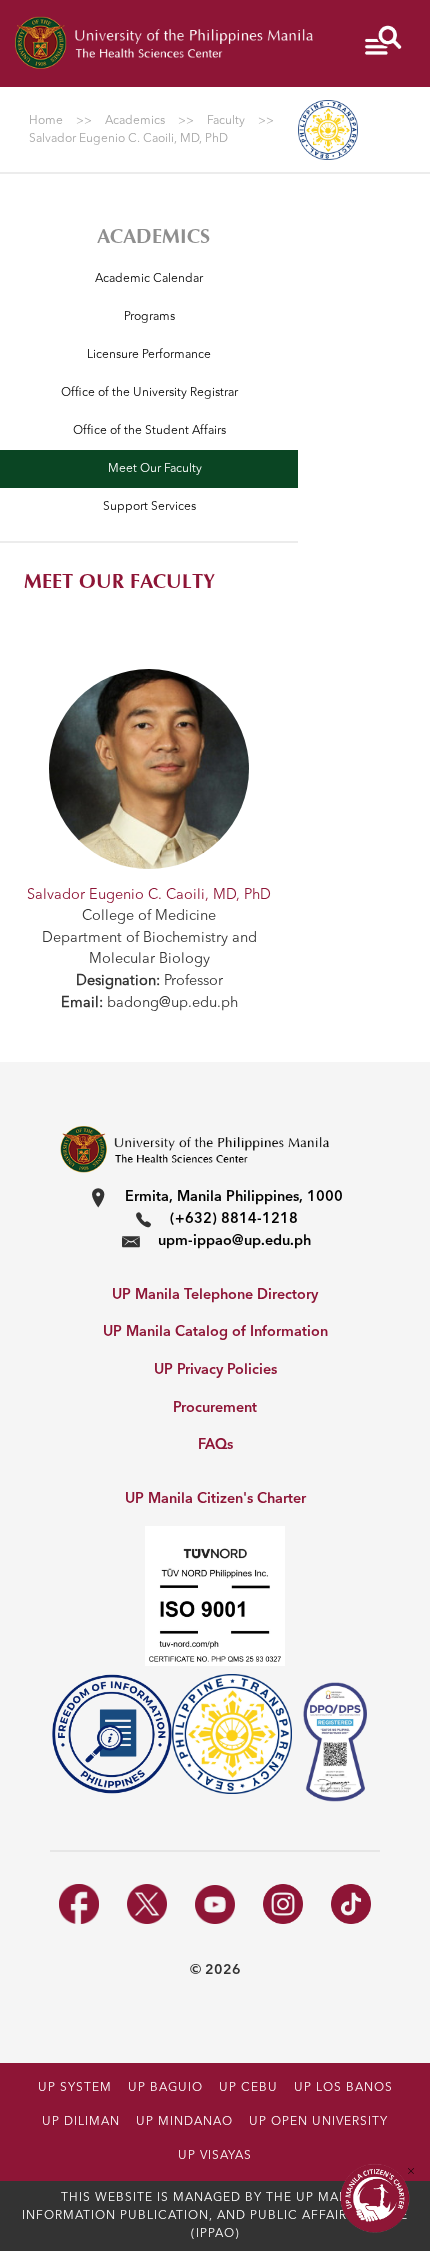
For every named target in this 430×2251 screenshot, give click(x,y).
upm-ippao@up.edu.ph (234, 1241)
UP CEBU (248, 2088)
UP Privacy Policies (215, 1370)
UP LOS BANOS (343, 2088)
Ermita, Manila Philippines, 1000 (234, 1197)
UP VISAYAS (215, 2156)
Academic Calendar (149, 279)
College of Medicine (149, 916)
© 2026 (215, 1970)
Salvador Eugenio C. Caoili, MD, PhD (149, 895)
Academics (153, 236)
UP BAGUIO (165, 2088)
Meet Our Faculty (155, 469)
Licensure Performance (149, 355)
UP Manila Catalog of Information (215, 1332)
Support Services (149, 507)
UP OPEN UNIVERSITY (318, 2122)
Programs (149, 317)
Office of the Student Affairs (149, 431)
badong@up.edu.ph (149, 1003)
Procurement (215, 1408)
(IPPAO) (215, 2234)
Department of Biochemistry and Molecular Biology (149, 949)
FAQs (215, 1445)
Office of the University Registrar (149, 393)
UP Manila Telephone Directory (215, 1295)
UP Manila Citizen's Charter (215, 1499)
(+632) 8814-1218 (234, 1219)
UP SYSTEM (75, 2088)
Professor (149, 981)
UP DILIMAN (81, 2122)
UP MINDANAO (184, 2122)
